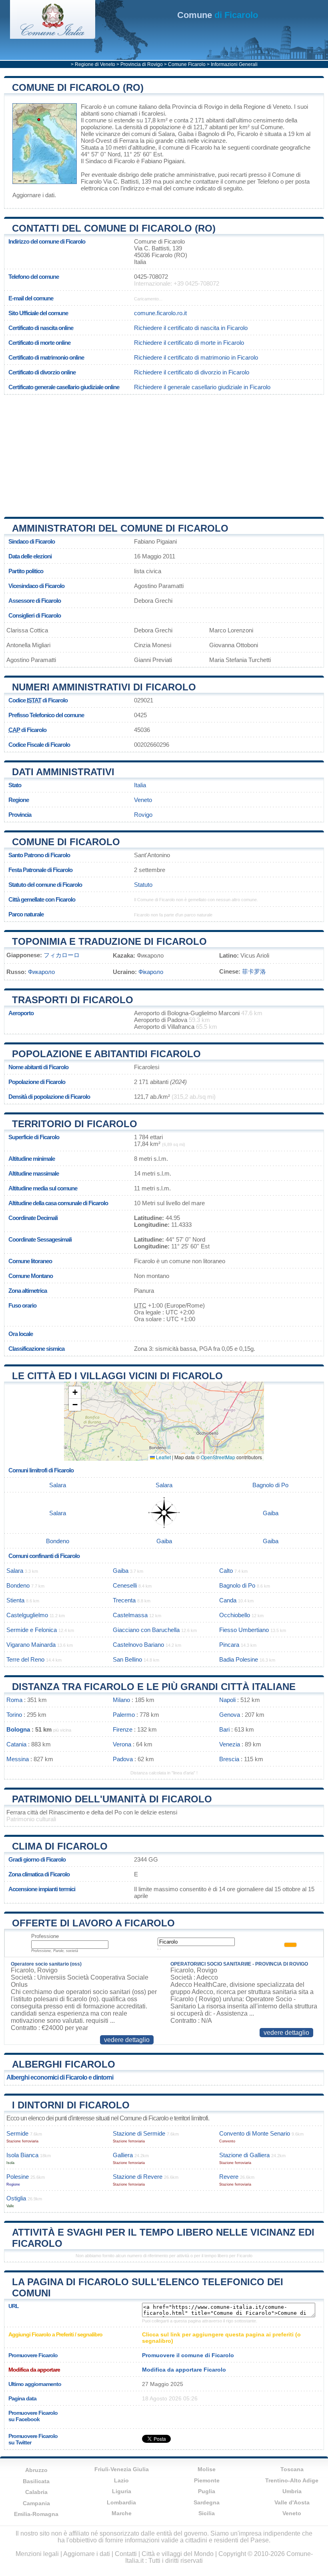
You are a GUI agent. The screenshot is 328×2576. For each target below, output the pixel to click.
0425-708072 (151, 277)
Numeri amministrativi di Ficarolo (104, 687)
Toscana (292, 2469)
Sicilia (207, 2513)
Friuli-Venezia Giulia (122, 2469)
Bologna (18, 1729)
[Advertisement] (164, 453)
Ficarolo (91, 107)
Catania (16, 1744)
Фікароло (151, 972)
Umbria (292, 2491)
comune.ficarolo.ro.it (160, 313)
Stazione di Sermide (139, 2133)
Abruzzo (36, 2470)
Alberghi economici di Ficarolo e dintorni (60, 2077)
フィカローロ (62, 955)
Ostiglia (16, 2198)
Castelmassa (130, 1615)
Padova (123, 1759)
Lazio (121, 2480)
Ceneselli (125, 1585)
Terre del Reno (25, 1659)
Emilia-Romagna (36, 2514)
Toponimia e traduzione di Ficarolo (109, 941)
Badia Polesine (239, 1659)
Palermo (124, 1715)
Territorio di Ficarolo (75, 1124)
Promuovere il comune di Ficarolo (188, 2355)
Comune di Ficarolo (66, 842)
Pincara (229, 1645)
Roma (14, 1700)
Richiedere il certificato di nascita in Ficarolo (191, 328)
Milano (121, 1700)
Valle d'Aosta (292, 2502)
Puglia (207, 2491)
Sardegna (207, 2502)
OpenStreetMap (218, 1457)
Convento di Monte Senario (255, 2133)
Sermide (17, 2133)
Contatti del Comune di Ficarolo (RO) (114, 228)
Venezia (230, 1744)
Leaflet (163, 1457)
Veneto (143, 800)
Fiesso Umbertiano (244, 1630)
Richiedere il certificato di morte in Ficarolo (189, 343)
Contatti (126, 2554)
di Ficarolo (218, 15)
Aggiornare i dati (33, 195)
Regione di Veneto (95, 64)
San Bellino (127, 1659)
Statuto (143, 885)
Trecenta (124, 1600)
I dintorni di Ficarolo (71, 2105)
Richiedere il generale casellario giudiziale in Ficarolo (202, 387)
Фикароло (41, 972)
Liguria (122, 2491)
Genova (230, 1715)
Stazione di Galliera (244, 2155)
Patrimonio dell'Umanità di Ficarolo (112, 1799)
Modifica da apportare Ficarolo (184, 2370)
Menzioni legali (37, 2554)
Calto (226, 1571)
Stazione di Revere (138, 2177)
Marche (122, 2513)
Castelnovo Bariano (138, 1645)
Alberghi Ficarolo (64, 2064)
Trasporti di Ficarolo (73, 1000)
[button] (75, 1393)
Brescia (229, 1759)
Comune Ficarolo (187, 64)
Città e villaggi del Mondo (178, 2554)
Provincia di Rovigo (142, 64)
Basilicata (36, 2481)
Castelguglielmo (27, 1615)
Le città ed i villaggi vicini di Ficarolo (117, 1376)
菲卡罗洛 (254, 971)
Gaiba (186, 134)
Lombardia (121, 2502)
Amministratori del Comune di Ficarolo (120, 528)
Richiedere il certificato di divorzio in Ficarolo (192, 372)
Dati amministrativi (63, 772)
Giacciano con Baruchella (146, 1630)
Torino (14, 1715)
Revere (229, 2177)
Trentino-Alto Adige (292, 2480)
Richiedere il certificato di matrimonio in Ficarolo (196, 357)
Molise (207, 2469)
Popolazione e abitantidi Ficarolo (106, 1054)
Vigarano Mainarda (31, 1645)
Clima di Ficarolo (60, 1846)
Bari (224, 1729)
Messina (18, 1759)
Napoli (227, 1700)
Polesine (18, 2177)
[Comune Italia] (53, 37)
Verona (122, 1744)
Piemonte (207, 2480)
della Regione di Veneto (260, 107)
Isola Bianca (22, 2155)
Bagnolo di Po (216, 134)
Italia (140, 785)
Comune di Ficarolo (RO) (78, 87)
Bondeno (58, 1541)
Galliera (123, 2155)
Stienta (15, 1600)
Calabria (36, 2492)
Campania (36, 2503)
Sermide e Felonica (32, 1630)
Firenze (123, 1729)
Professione (45, 1936)
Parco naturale (26, 914)
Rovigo (143, 815)
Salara (166, 134)
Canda (228, 1600)
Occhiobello (235, 1615)
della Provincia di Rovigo (190, 107)
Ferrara (129, 141)
